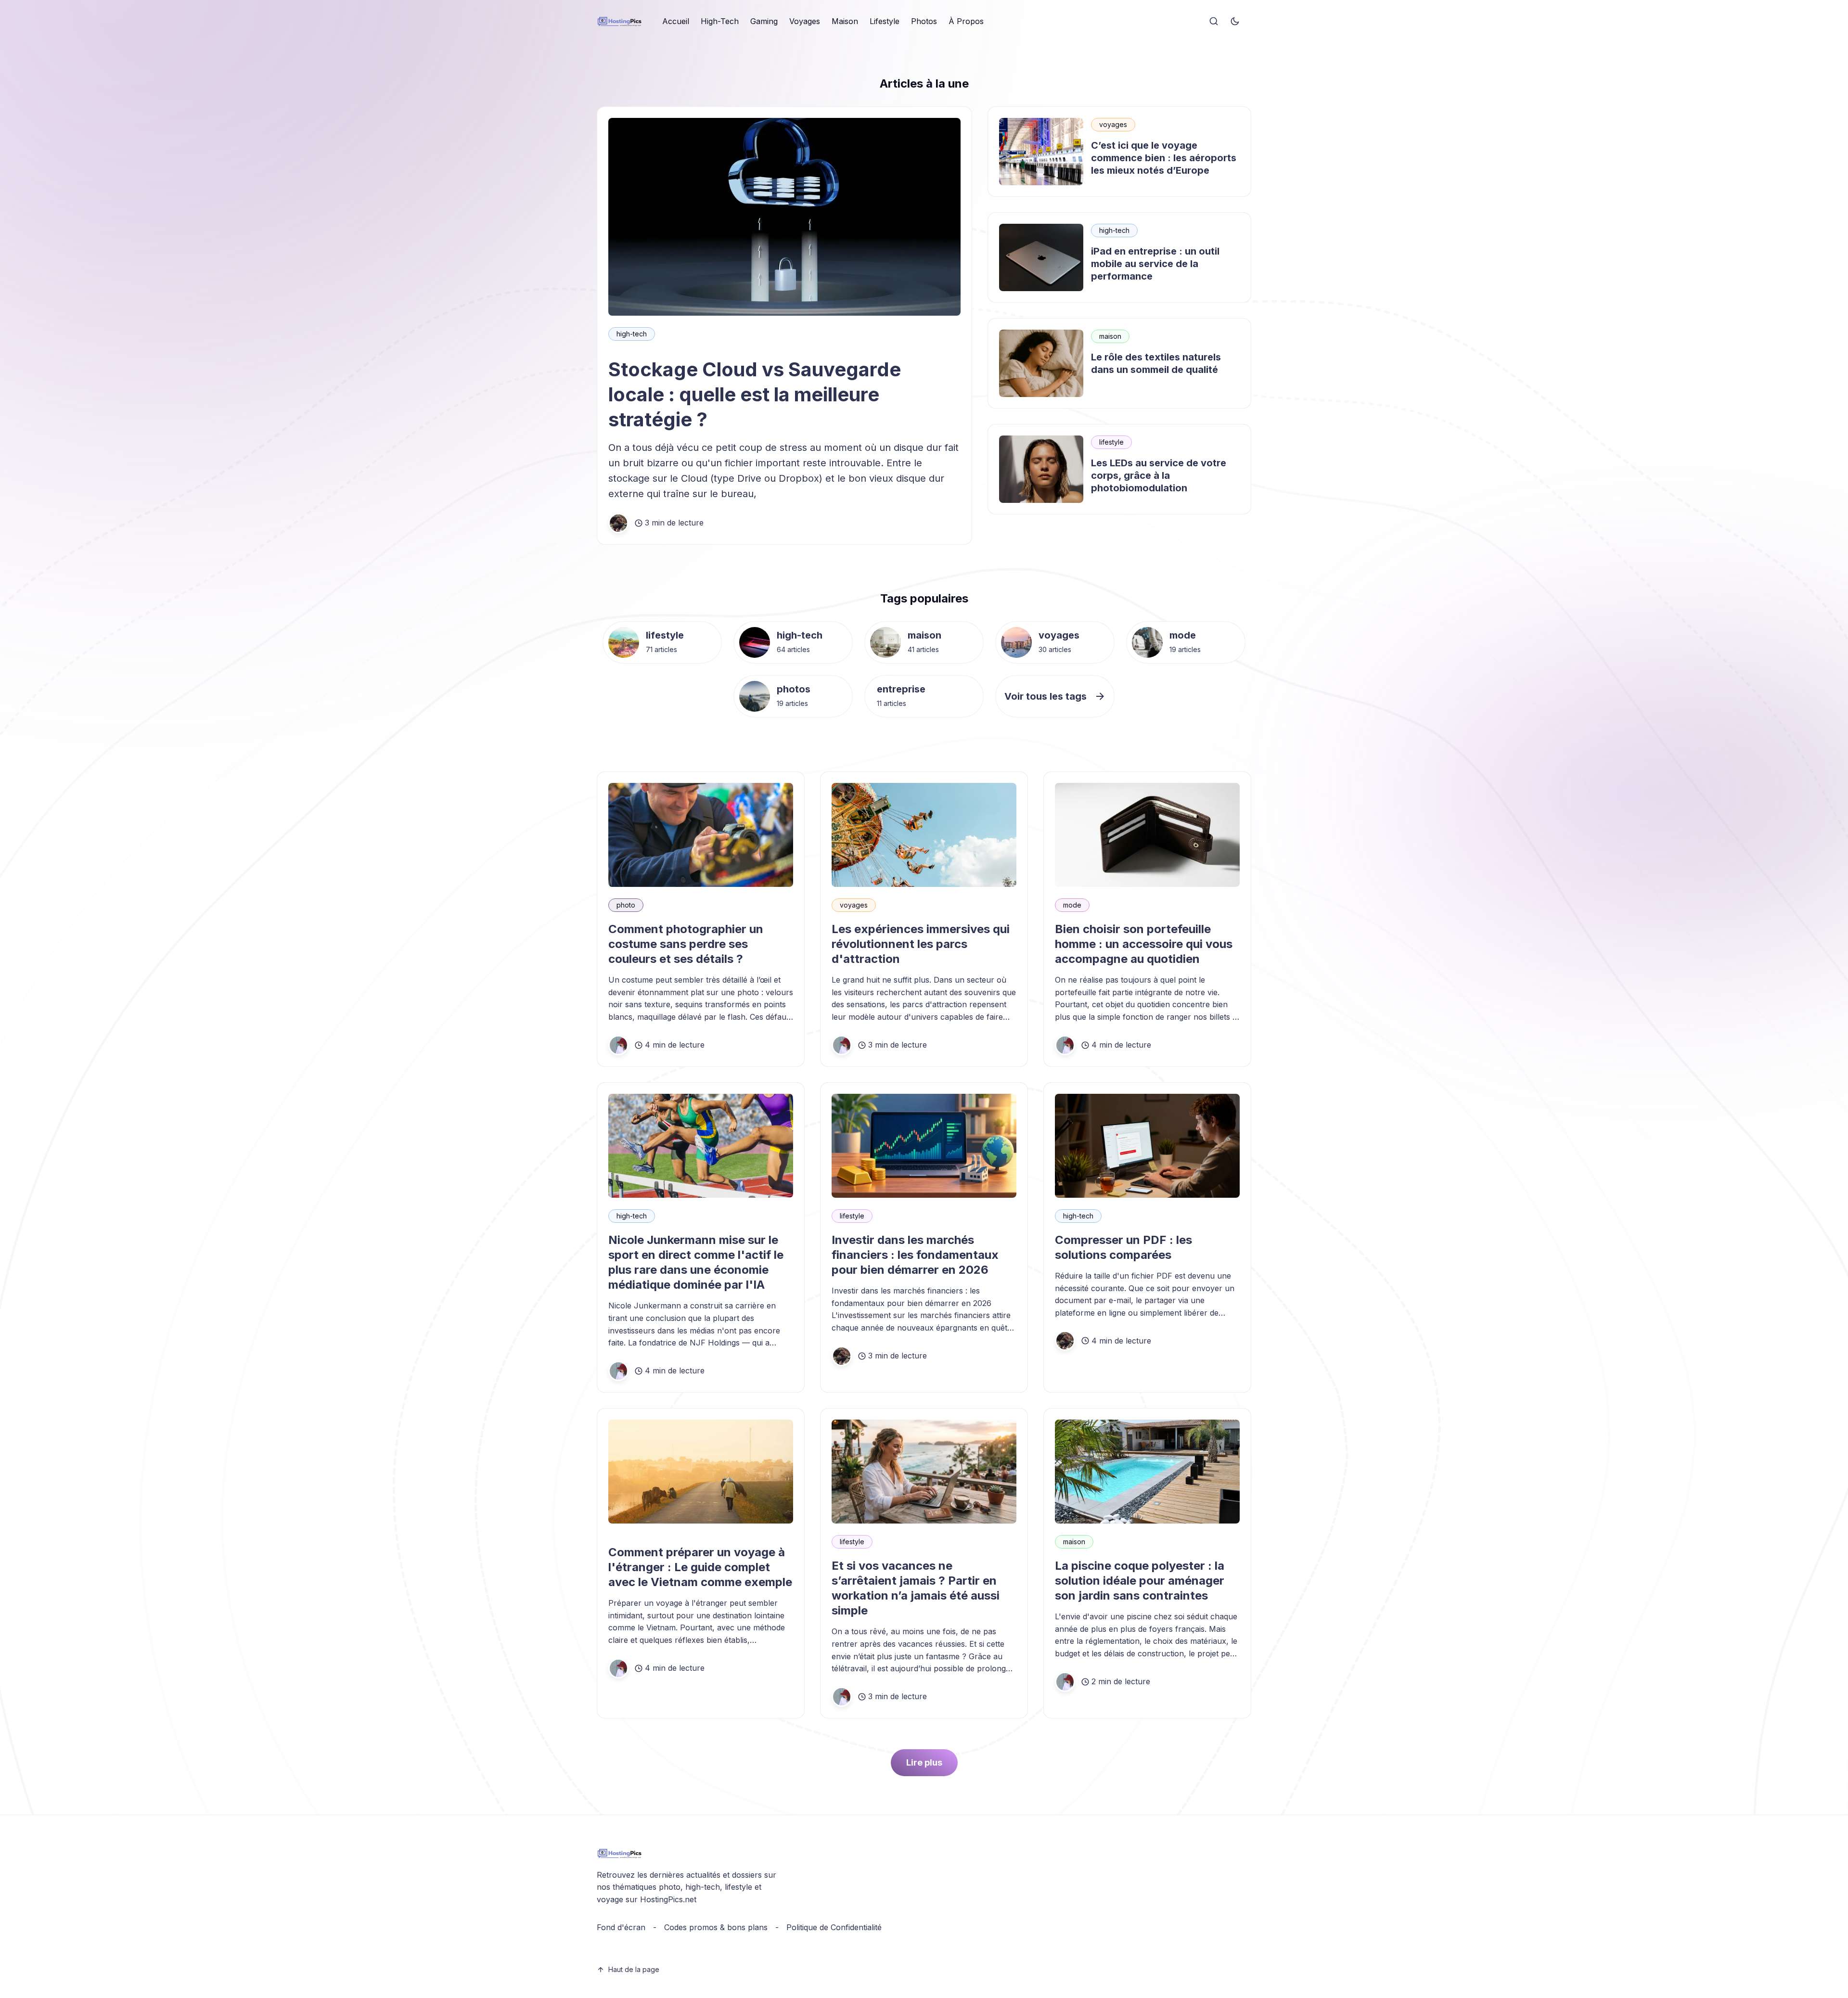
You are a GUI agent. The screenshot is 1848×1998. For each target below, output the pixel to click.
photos (794, 689)
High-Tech (720, 21)
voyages (1113, 124)
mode (1183, 635)
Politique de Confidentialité (834, 1927)
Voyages (805, 21)
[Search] (1214, 22)
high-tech (632, 334)
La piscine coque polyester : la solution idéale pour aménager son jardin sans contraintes (1140, 1581)
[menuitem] (676, 22)
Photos (924, 21)
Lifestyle (885, 21)
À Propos (966, 21)
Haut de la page (634, 1969)
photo (626, 905)
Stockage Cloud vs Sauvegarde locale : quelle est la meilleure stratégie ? (755, 394)
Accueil (676, 21)
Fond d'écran (621, 1927)
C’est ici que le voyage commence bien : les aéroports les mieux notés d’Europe (1164, 158)
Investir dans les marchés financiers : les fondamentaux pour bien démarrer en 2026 (915, 1255)
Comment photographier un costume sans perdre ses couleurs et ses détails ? (686, 944)
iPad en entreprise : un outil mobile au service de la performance (1155, 264)
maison (1110, 336)
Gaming (764, 21)
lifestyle (1111, 442)
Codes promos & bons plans (716, 1927)
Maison (845, 21)
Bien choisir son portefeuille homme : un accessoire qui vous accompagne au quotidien (1144, 944)
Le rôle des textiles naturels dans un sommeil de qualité (1156, 363)
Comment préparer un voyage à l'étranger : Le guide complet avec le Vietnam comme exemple (700, 1567)
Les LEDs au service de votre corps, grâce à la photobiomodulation (1159, 475)
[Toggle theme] (1235, 22)
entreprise (901, 689)
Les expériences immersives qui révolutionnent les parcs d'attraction (921, 944)
